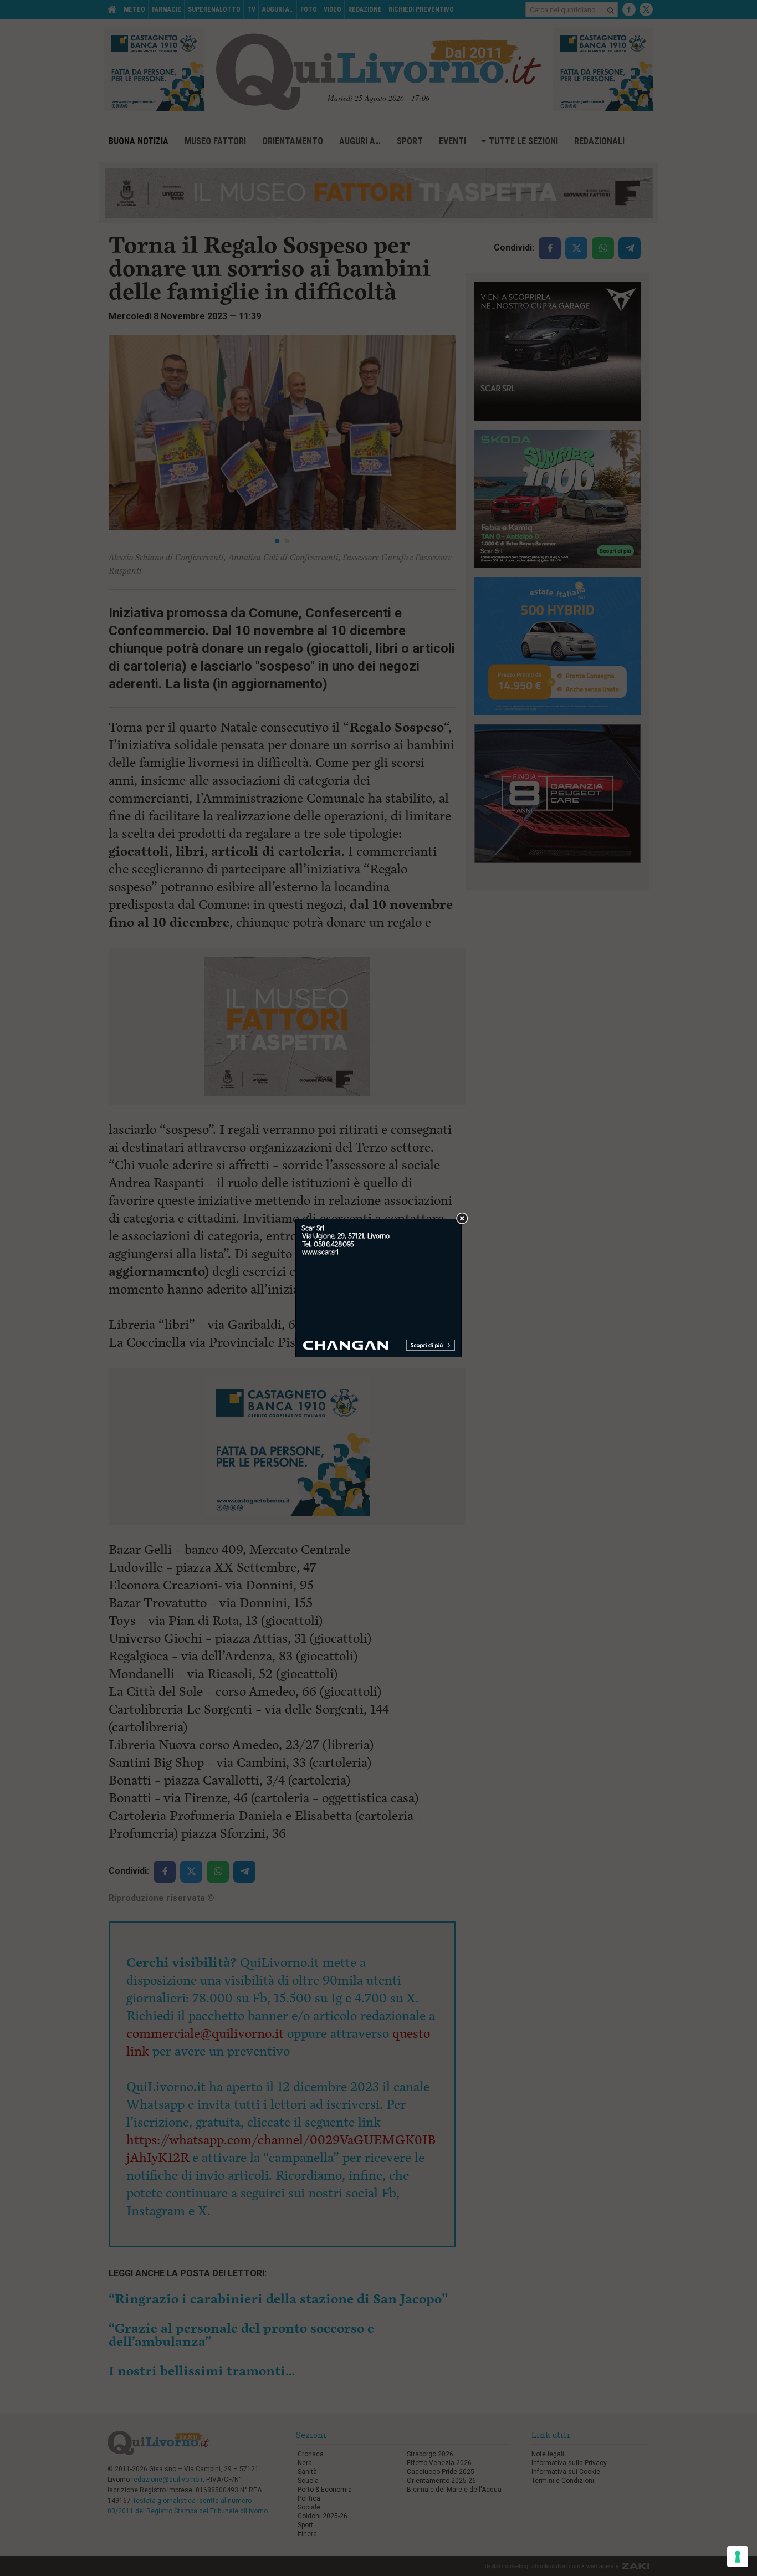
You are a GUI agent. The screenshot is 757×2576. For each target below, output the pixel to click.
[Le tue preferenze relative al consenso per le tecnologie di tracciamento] (738, 2557)
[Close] (462, 1219)
